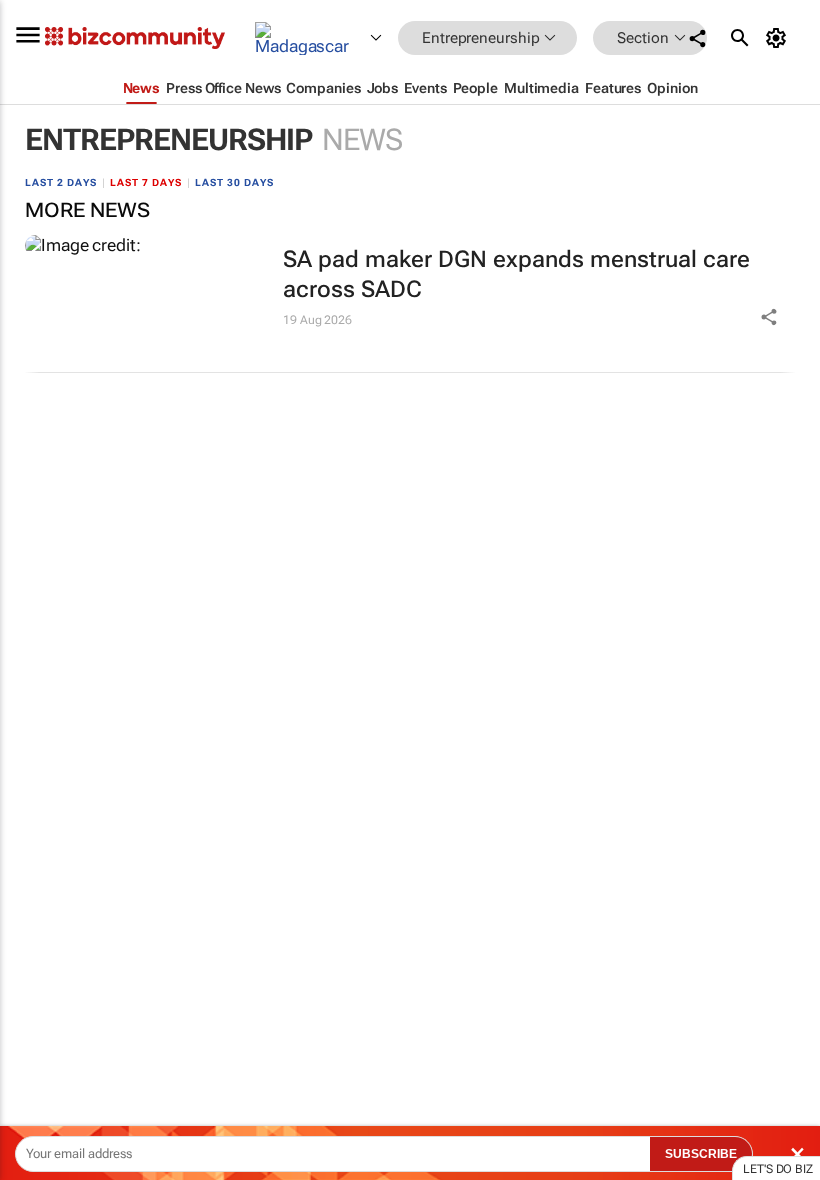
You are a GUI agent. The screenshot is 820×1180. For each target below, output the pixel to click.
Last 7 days (146, 182)
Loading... (38, 935)
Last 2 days (61, 182)
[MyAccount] (779, 38)
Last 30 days (234, 182)
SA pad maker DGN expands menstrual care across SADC (516, 274)
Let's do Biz (778, 1169)
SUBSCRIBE (701, 1154)
